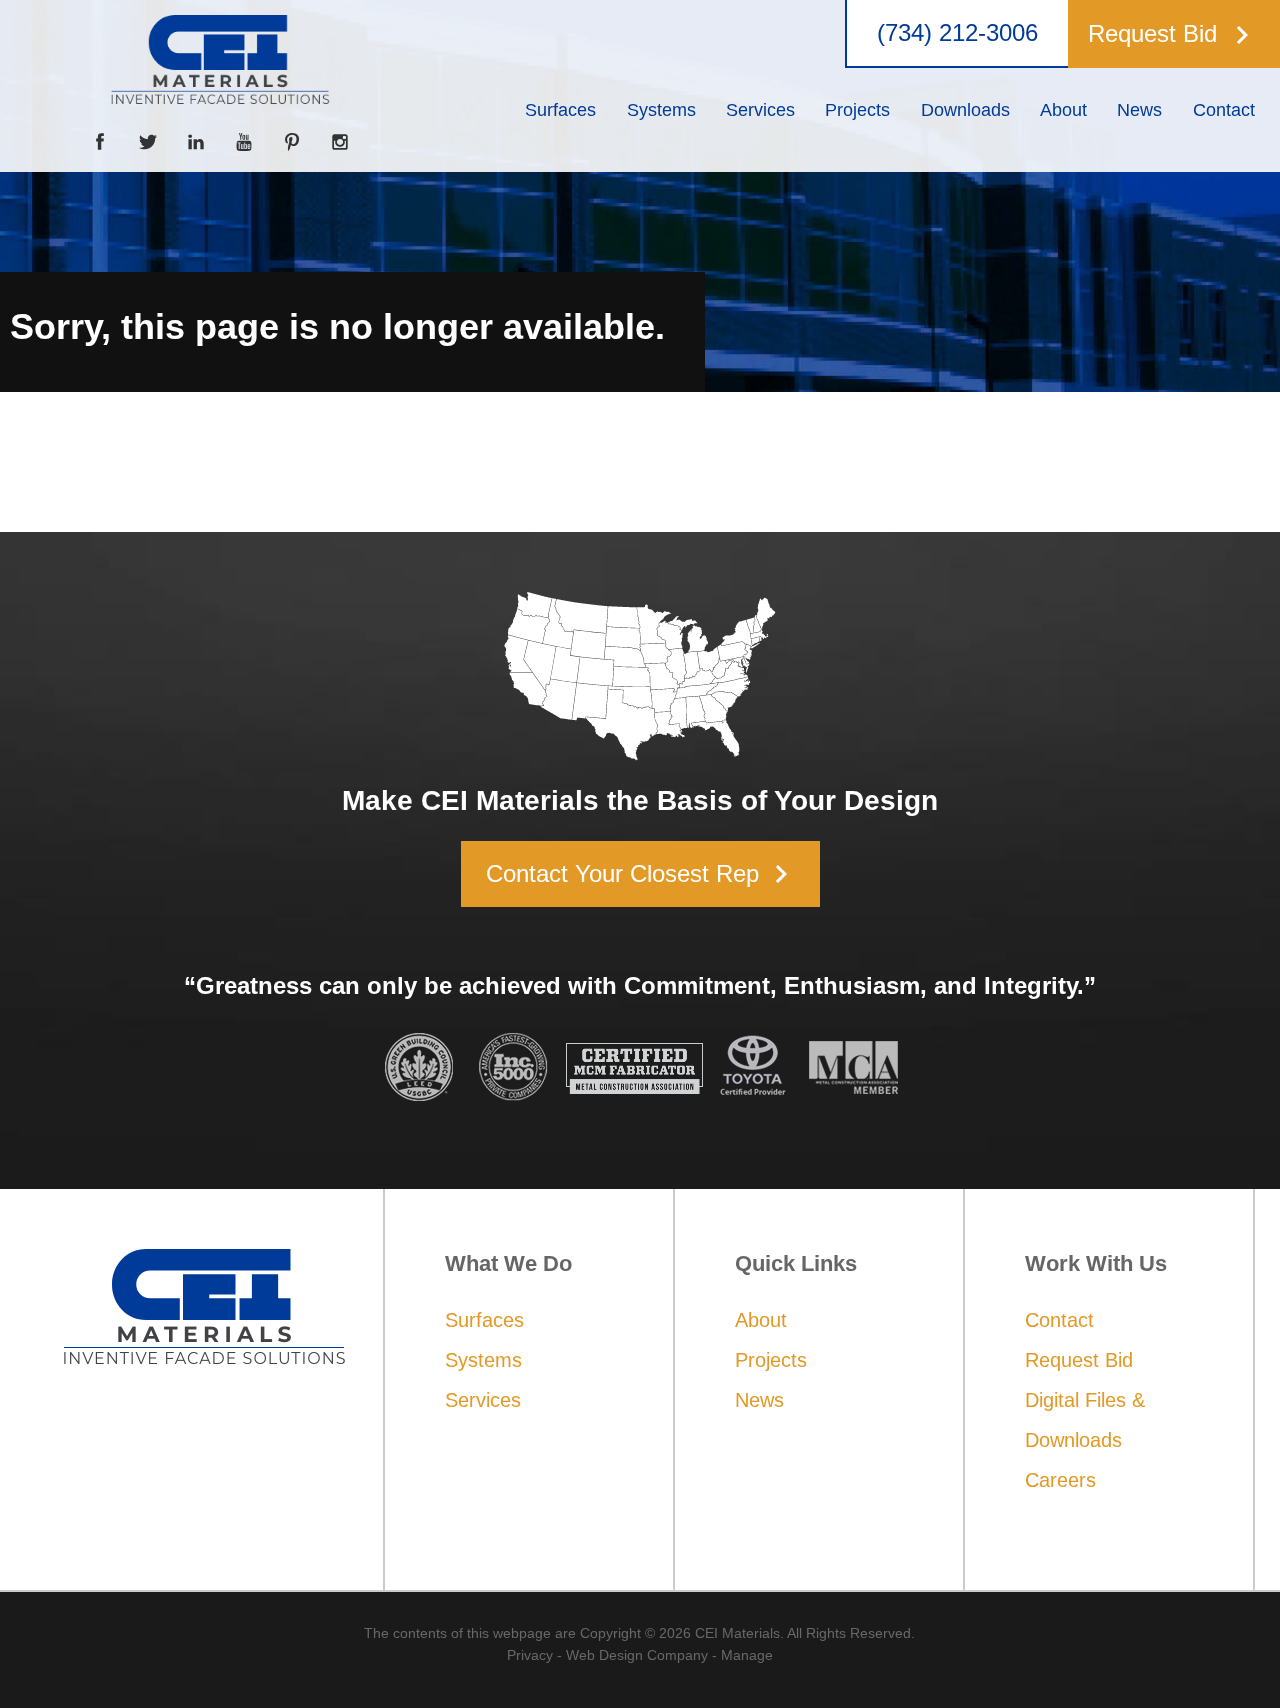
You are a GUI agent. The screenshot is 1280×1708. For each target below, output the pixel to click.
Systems (483, 1360)
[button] (1169, 34)
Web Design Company (637, 1655)
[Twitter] (148, 142)
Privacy (530, 1655)
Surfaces (484, 1320)
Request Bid (1079, 1360)
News (759, 1400)
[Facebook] (100, 142)
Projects (771, 1360)
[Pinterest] (292, 142)
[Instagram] (340, 142)
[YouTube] (244, 142)
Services (483, 1400)
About (761, 1320)
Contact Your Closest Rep (642, 874)
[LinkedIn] (196, 142)
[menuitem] (560, 110)
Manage (747, 1655)
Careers (1060, 1480)
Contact (1059, 1320)
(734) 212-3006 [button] (957, 33)
